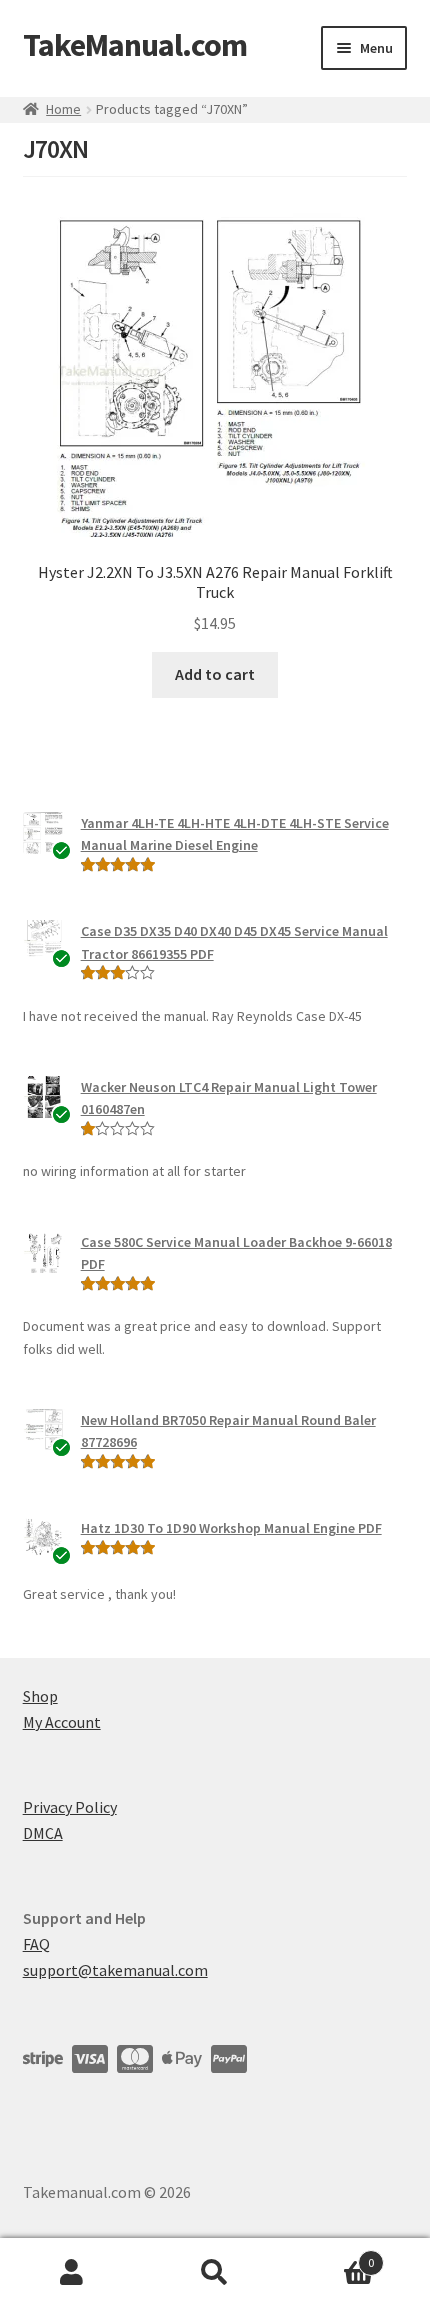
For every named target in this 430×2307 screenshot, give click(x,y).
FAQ (36, 1944)
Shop (40, 1696)
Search (214, 2273)
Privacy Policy (70, 1807)
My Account (62, 1722)
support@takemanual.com (115, 1970)
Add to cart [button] (215, 674)
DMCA (43, 1833)
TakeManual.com (135, 45)
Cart (331, 2255)
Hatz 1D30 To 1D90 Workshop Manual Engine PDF (231, 1528)
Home (63, 109)
